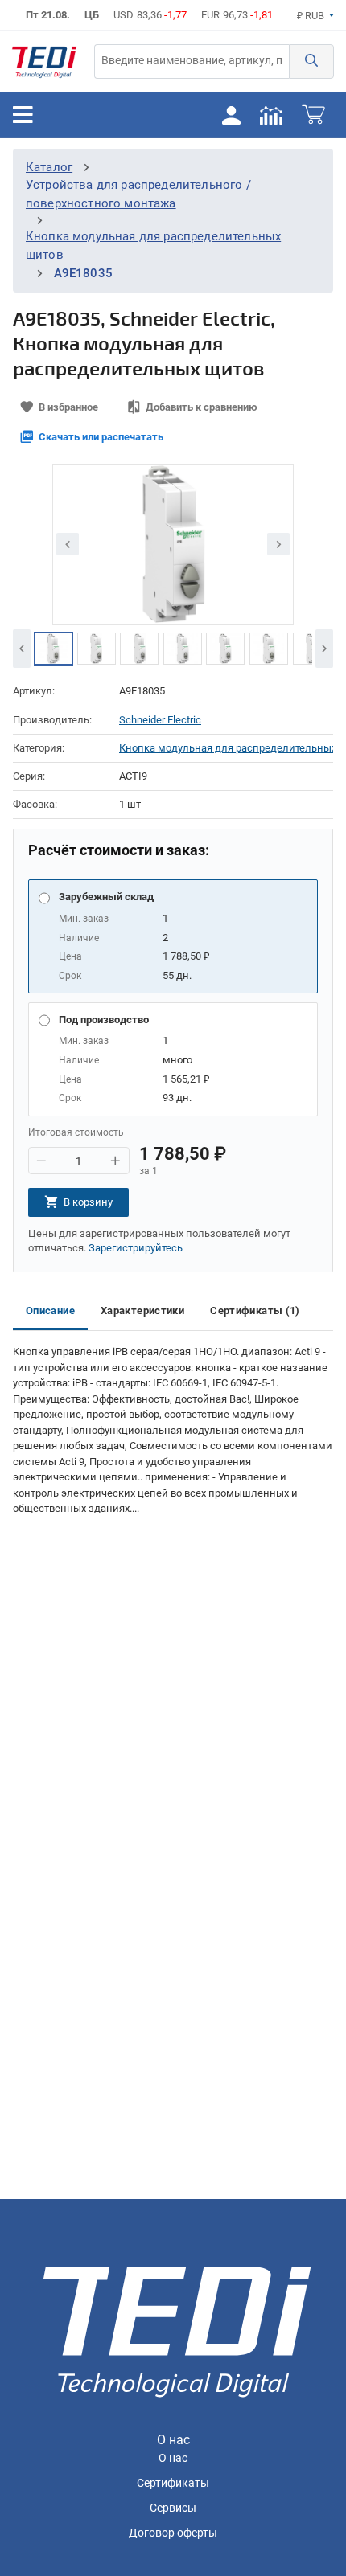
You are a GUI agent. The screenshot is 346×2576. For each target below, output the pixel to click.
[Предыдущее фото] (68, 544)
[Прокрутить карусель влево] (22, 649)
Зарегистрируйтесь (136, 1248)
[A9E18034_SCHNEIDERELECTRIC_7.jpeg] (183, 649)
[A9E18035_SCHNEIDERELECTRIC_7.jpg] (139, 649)
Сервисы (173, 2508)
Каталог (49, 167)
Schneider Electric (160, 720)
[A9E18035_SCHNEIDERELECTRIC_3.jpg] (312, 649)
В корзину (88, 1202)
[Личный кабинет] (231, 114)
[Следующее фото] (278, 544)
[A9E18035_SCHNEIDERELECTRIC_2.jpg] (97, 649)
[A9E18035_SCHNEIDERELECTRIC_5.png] (225, 649)
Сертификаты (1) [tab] (255, 1311)
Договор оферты (173, 2533)
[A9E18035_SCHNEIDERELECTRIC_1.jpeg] (53, 649)
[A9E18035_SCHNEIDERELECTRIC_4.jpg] (269, 649)
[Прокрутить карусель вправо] (324, 649)
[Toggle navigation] (23, 115)
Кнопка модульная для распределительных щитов (226, 748)
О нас (173, 2458)
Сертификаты (173, 2483)
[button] (311, 61)
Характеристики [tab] (142, 1311)
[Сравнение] (271, 114)
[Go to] (44, 61)
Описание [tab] (50, 1311)
